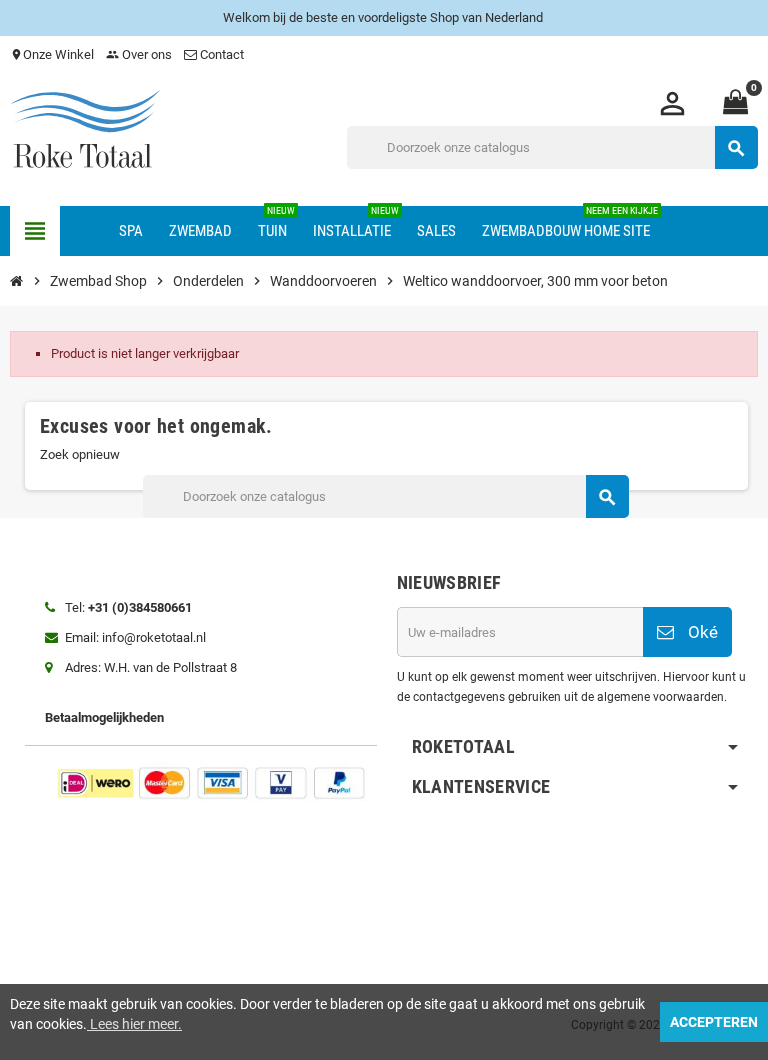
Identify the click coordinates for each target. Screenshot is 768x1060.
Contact (222, 54)
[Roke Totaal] (85, 131)
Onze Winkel (52, 54)
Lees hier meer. (134, 1024)
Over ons (139, 54)
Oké (701, 632)
